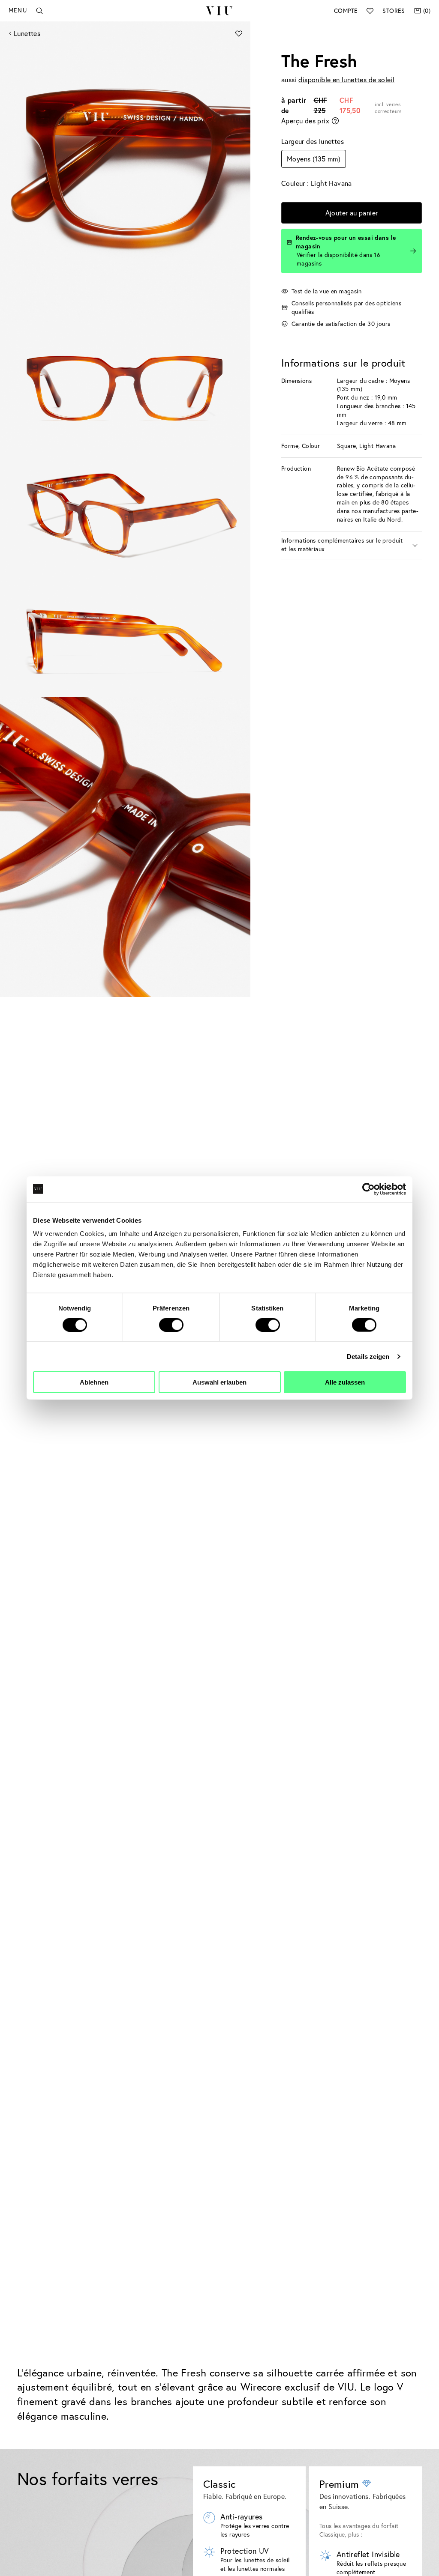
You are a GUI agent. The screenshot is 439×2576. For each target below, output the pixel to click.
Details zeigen (368, 1356)
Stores (394, 11)
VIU (219, 11)
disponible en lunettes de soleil (346, 80)
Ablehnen (94, 1382)
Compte (346, 11)
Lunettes (27, 33)
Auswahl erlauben (219, 1382)
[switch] (171, 1325)
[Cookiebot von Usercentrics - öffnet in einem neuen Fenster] (368, 1189)
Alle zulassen (345, 1382)
